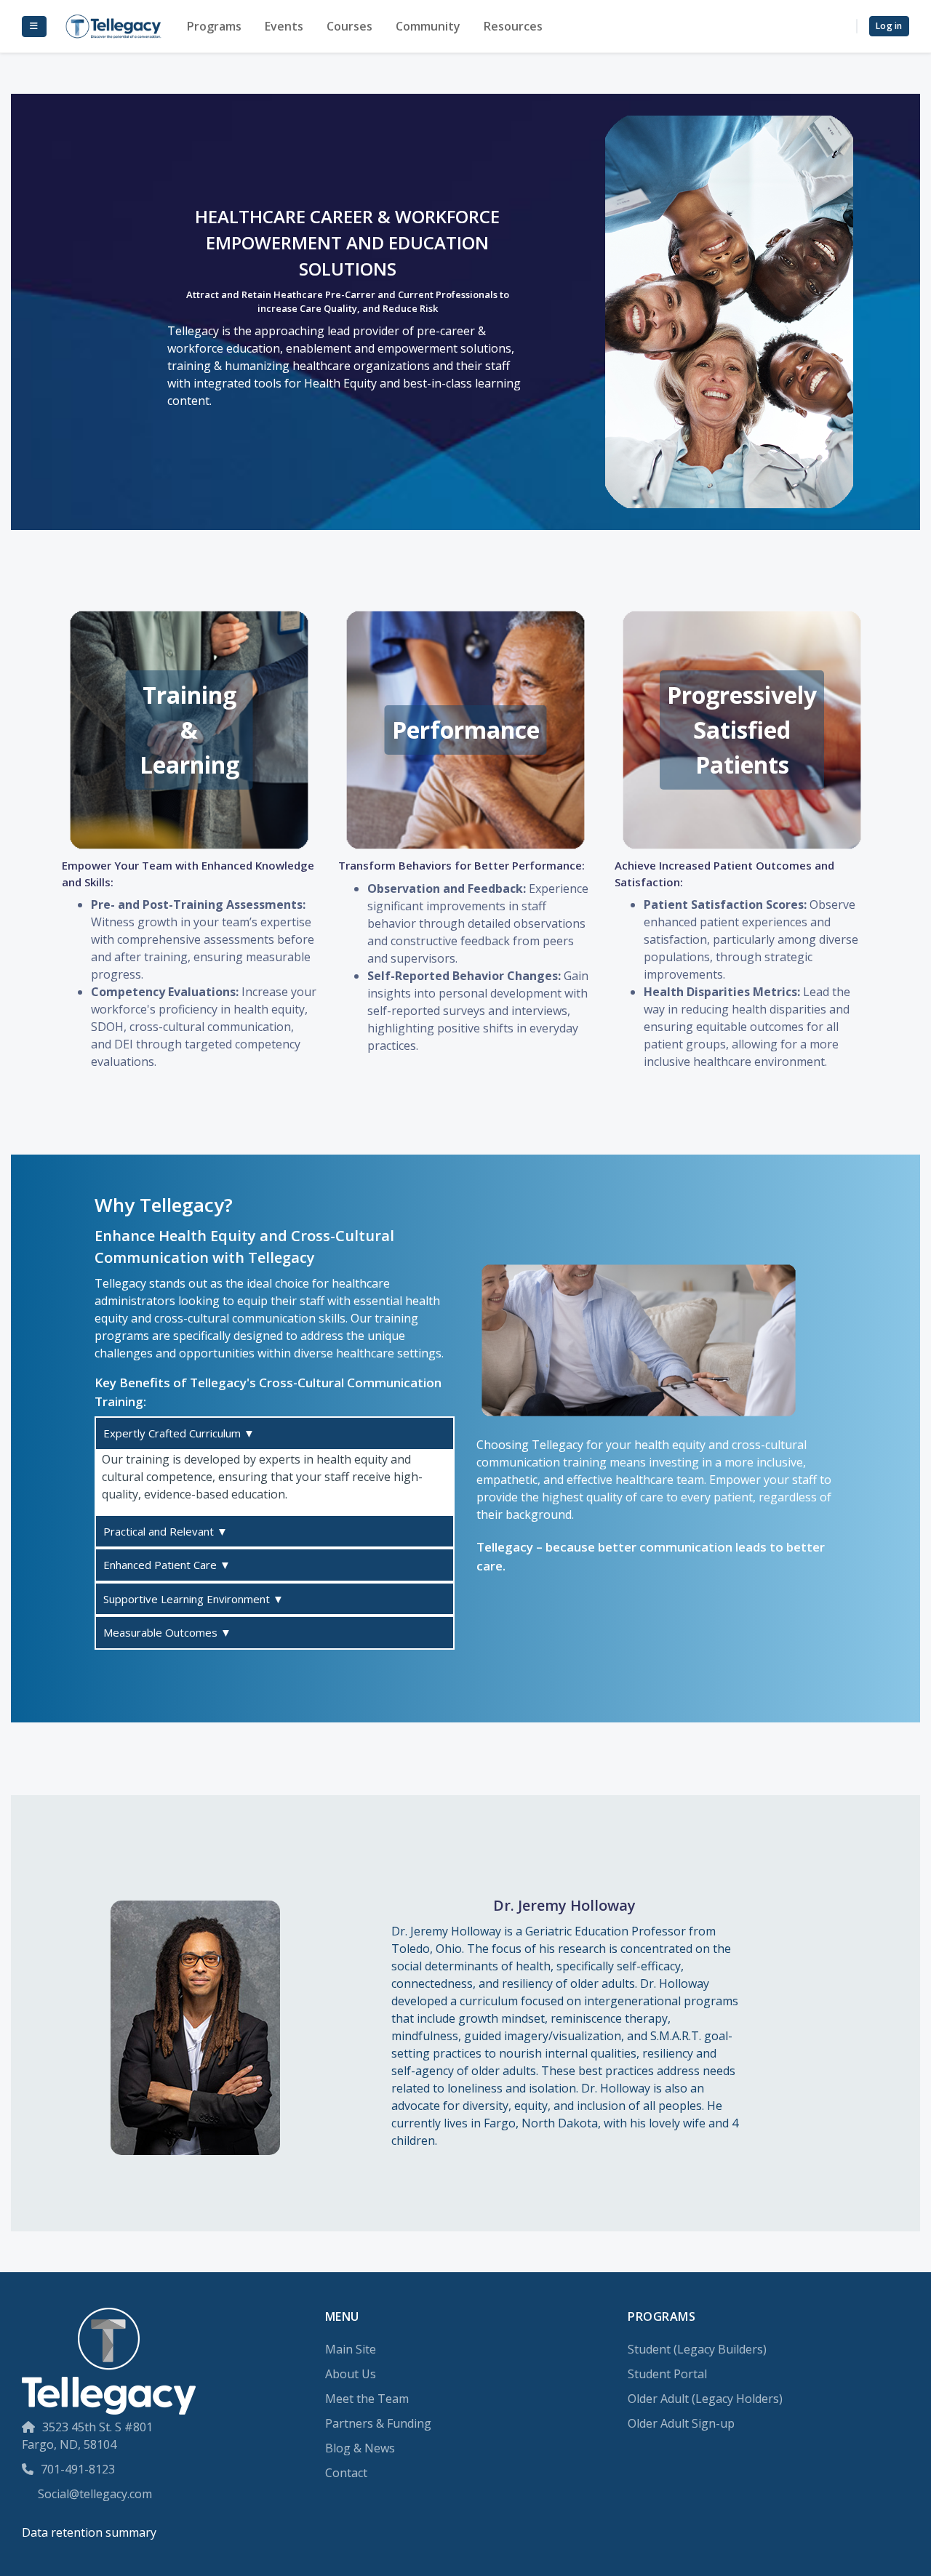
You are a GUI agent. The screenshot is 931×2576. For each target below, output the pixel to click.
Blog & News (360, 2448)
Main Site (351, 2349)
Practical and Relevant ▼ (165, 1531)
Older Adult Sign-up (681, 2423)
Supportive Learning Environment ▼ (193, 1599)
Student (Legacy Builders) (697, 2349)
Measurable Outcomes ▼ (167, 1632)
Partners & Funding (378, 2423)
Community (428, 26)
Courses (349, 26)
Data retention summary (89, 2532)
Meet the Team (367, 2399)
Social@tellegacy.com (95, 2494)
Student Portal (667, 2374)
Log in (889, 26)
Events (284, 26)
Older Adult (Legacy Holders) (705, 2399)
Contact (346, 2473)
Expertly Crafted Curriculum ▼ (179, 1433)
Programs (214, 26)
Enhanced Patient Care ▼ (167, 1565)
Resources (513, 26)
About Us (351, 2374)
